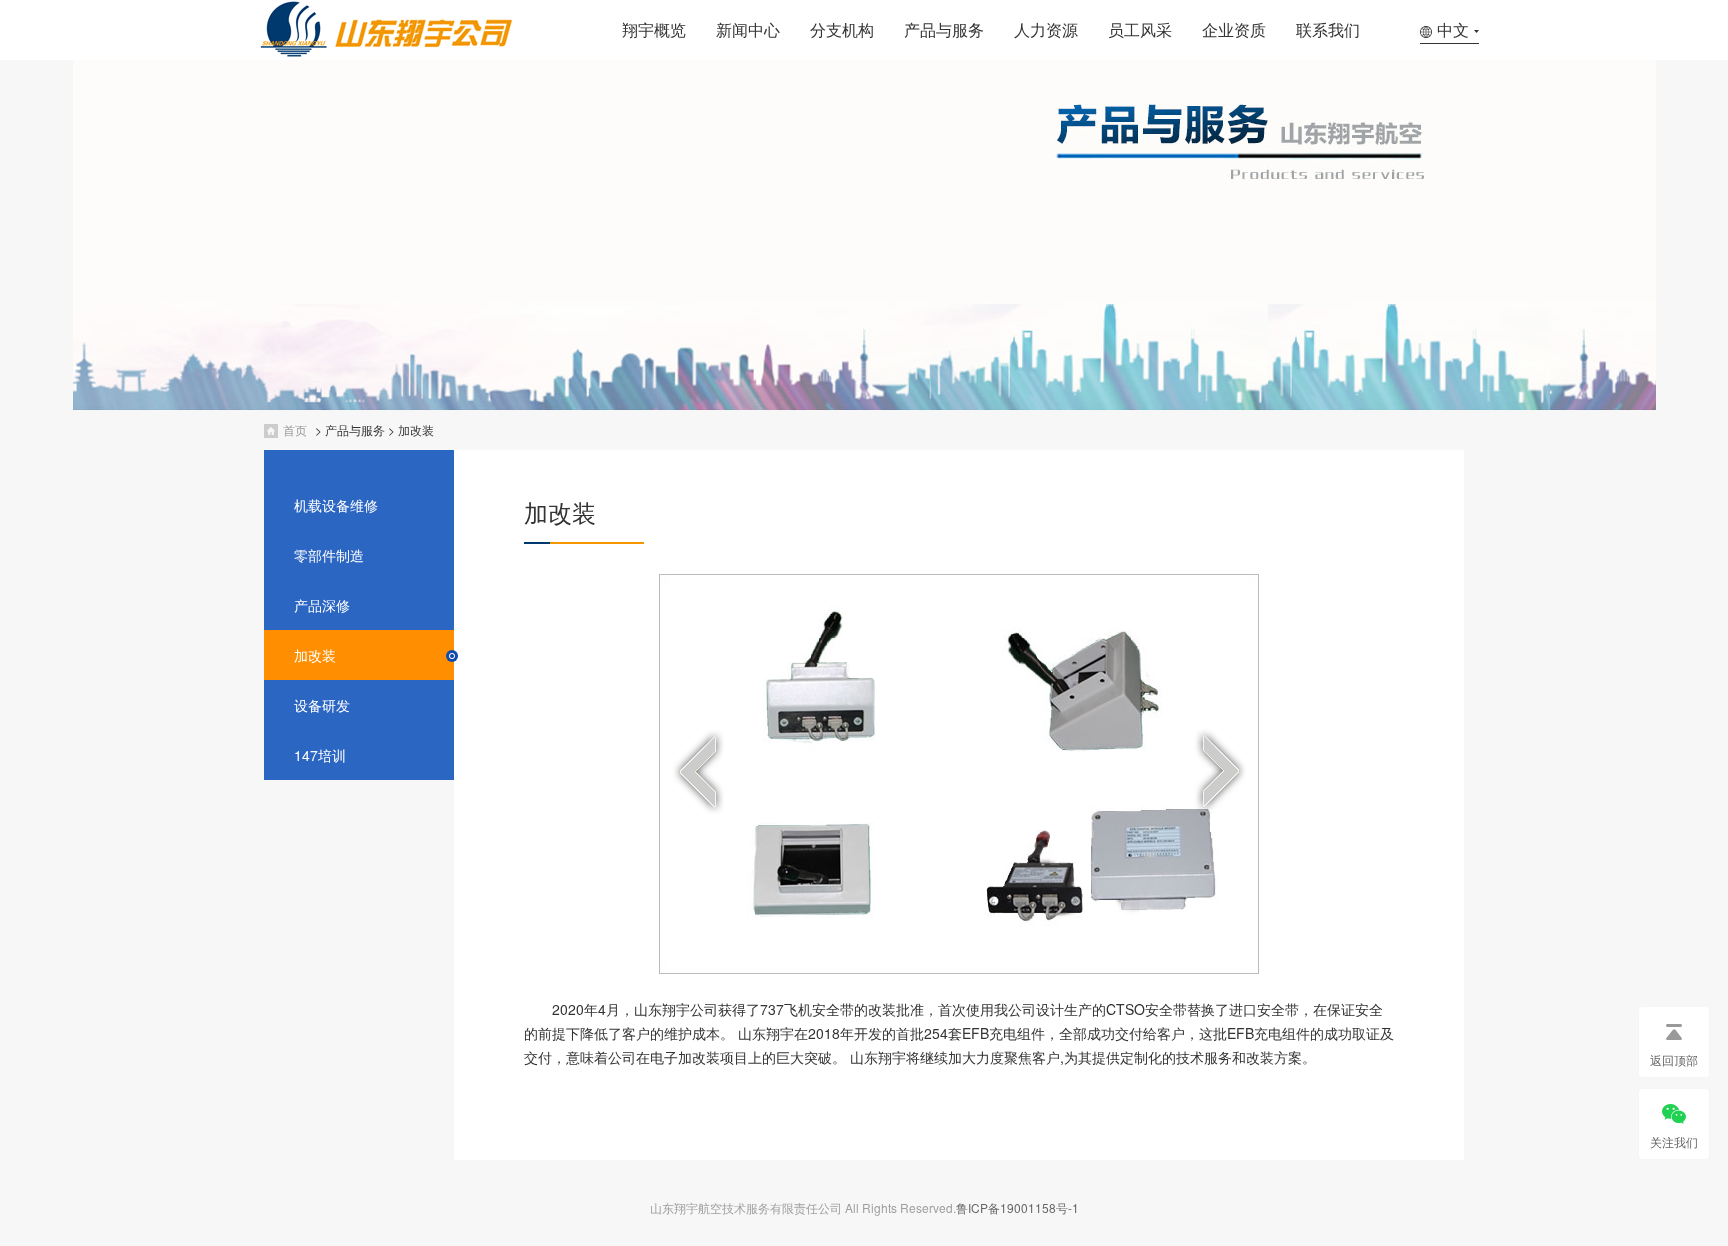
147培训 (320, 755)
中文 (1453, 29)
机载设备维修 (336, 505)
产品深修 (322, 605)
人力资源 (1046, 29)
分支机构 (842, 29)
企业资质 (1234, 29)
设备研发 (322, 705)
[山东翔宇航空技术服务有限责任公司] (430, 53)
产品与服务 (944, 29)
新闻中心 (748, 29)
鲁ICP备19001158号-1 (1017, 1207)
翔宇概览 (654, 29)
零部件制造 (329, 555)
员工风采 (1140, 29)
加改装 (416, 429)
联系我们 (1328, 29)
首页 (295, 429)
